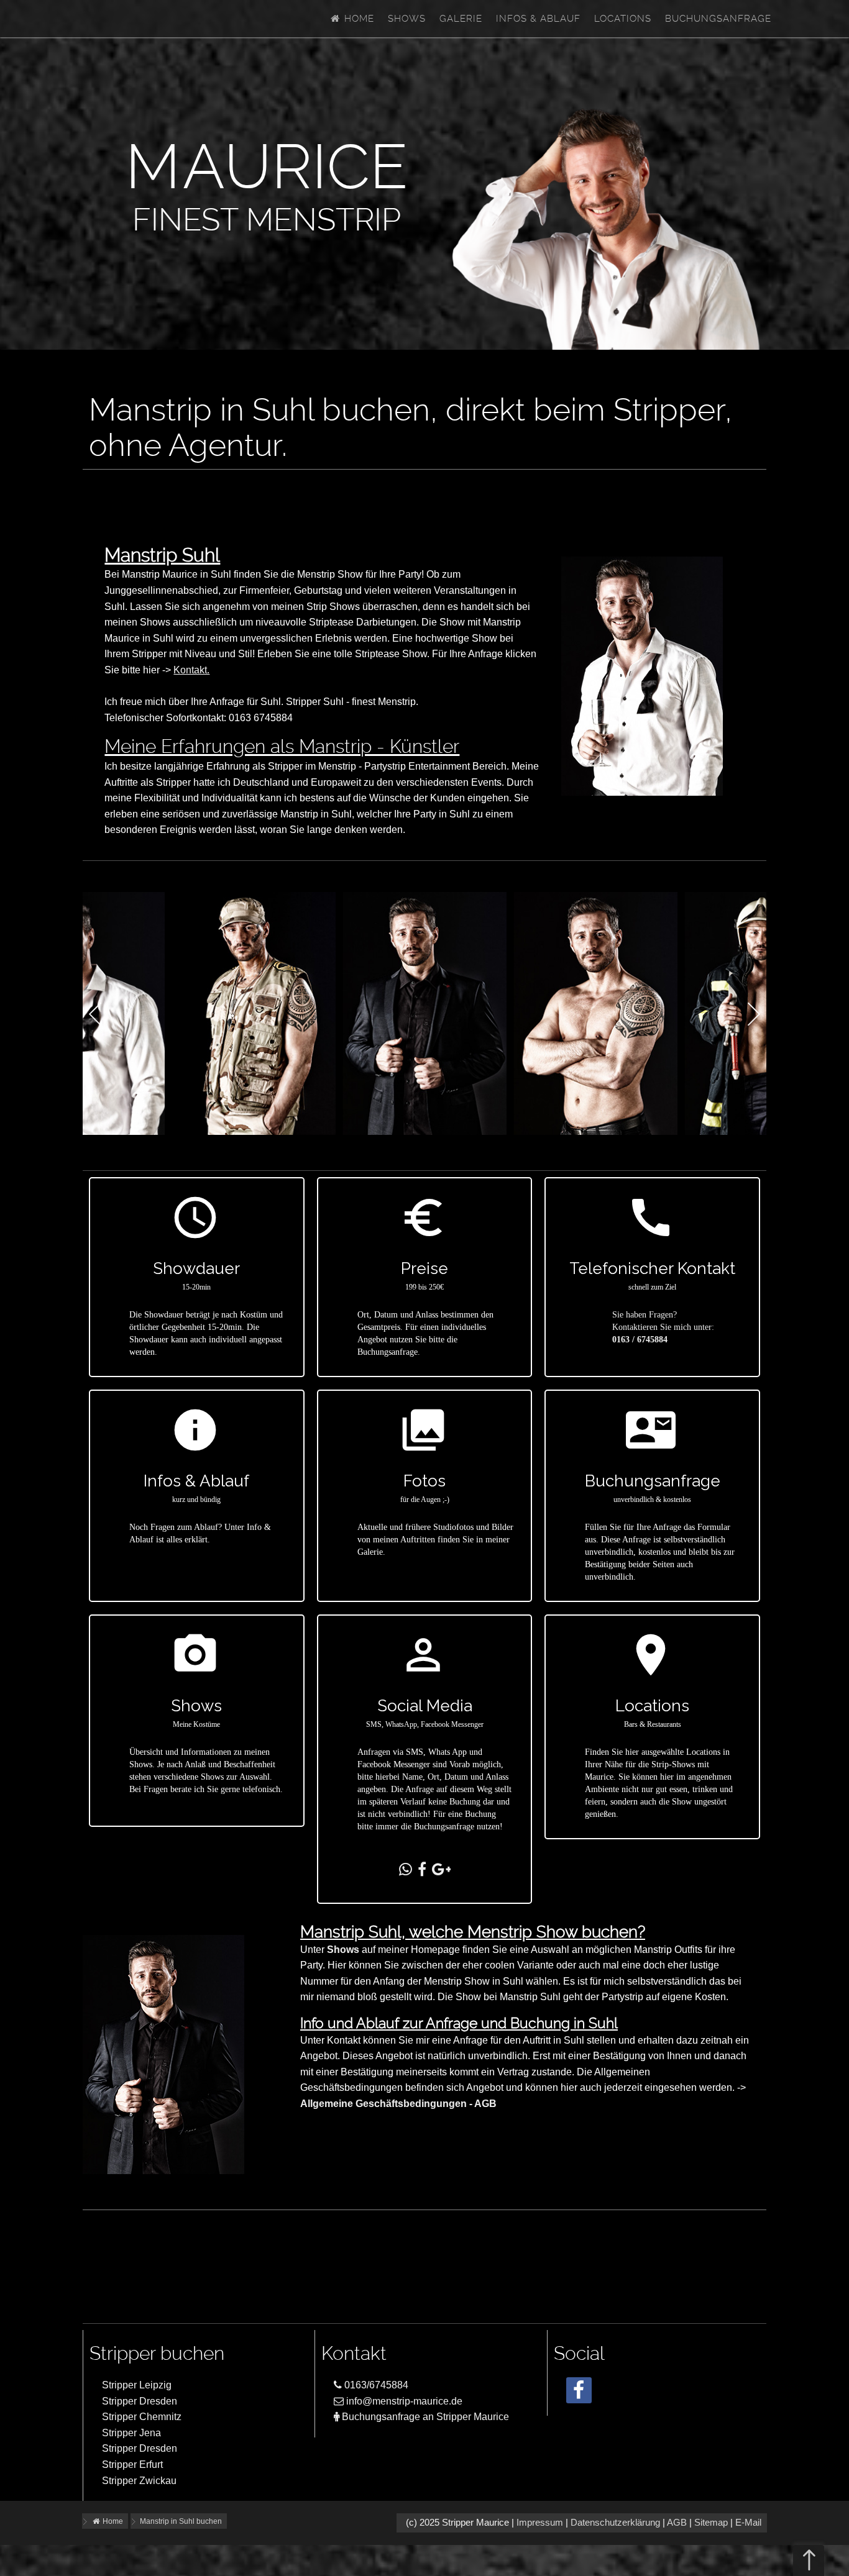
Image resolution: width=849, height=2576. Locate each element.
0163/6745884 (375, 2385)
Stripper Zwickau (139, 2481)
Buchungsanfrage (718, 19)
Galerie (461, 19)
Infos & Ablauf (538, 19)
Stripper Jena (131, 2433)
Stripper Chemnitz (142, 2417)
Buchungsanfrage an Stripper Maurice (424, 2417)
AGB (677, 2523)
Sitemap (711, 2523)
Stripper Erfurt (132, 2464)
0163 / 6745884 (640, 1340)
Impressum (540, 2523)
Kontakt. (191, 670)
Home (358, 19)
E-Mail (748, 2523)
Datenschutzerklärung (615, 2523)
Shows (407, 19)
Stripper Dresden (140, 2401)
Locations (623, 19)
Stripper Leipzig (137, 2385)
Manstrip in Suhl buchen (181, 2521)
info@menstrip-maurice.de (403, 2401)
